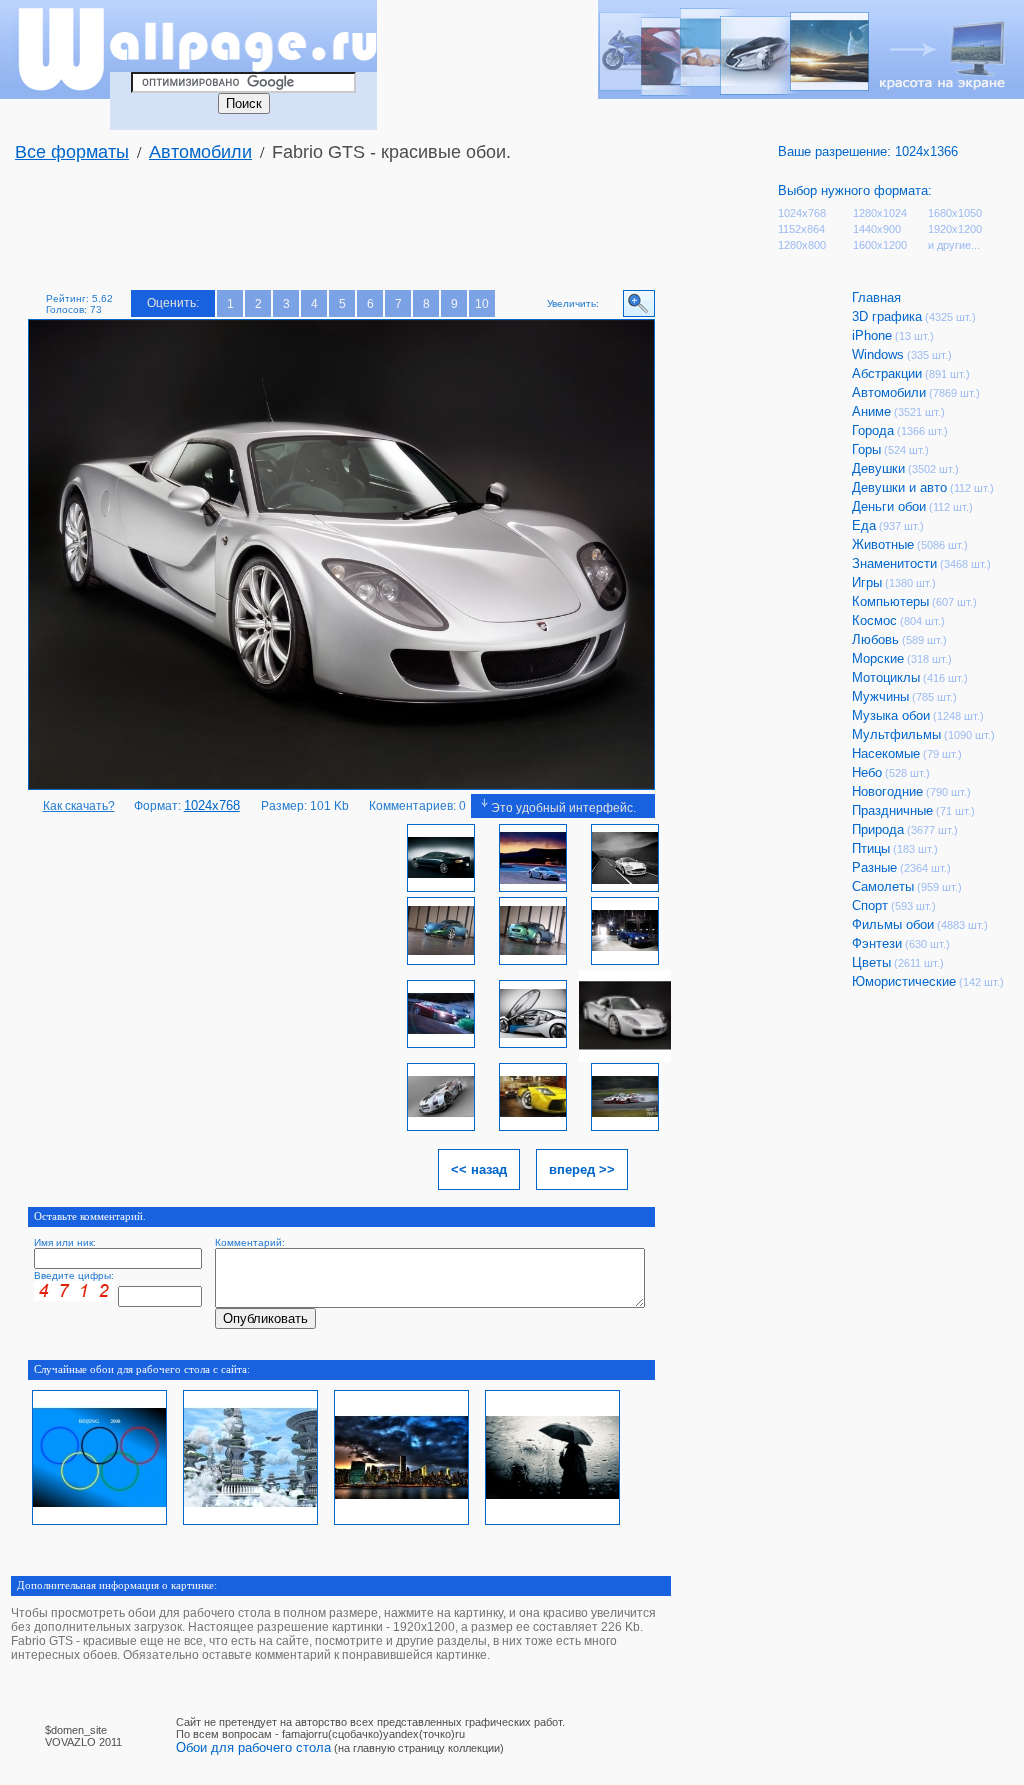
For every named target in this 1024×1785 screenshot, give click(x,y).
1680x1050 (955, 213)
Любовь (875, 639)
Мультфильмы (896, 734)
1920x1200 (955, 229)
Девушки (878, 468)
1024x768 (802, 213)
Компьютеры (890, 601)
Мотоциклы (886, 677)
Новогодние (887, 791)
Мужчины (880, 696)
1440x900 (877, 229)
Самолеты (883, 886)
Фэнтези (877, 943)
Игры (867, 582)
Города (873, 430)
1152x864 (801, 229)
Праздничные (892, 810)
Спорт (870, 905)
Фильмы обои (893, 924)
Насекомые (886, 753)
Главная (876, 297)
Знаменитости (894, 563)
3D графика (887, 316)
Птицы (871, 848)
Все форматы (72, 152)
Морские (878, 658)
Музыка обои (891, 715)
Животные (883, 544)
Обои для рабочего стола (253, 1747)
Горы (866, 449)
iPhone (872, 335)
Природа (878, 829)
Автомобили (200, 152)
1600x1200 (880, 245)
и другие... (954, 245)
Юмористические (904, 981)
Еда (864, 525)
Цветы (871, 962)
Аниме (871, 411)
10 (482, 304)
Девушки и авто (899, 487)
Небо (867, 772)
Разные (874, 867)
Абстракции (887, 373)
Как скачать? (79, 806)
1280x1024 (880, 213)
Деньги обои (889, 506)
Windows (878, 354)
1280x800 (802, 245)
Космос (874, 620)
